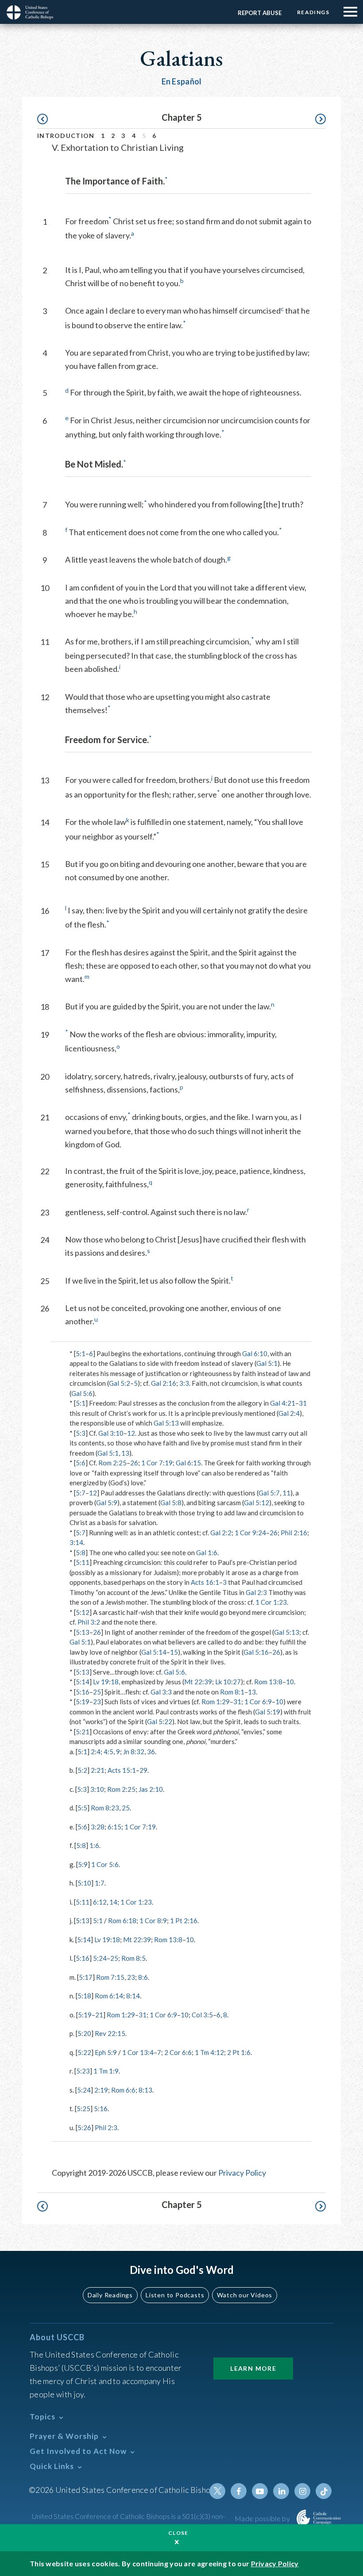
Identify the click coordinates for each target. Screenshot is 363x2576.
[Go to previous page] (47, 119)
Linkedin (281, 2491)
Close (178, 2533)
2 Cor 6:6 (178, 2052)
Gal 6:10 (255, 1353)
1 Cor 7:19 (157, 1463)
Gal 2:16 (164, 1383)
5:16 (83, 1692)
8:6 (143, 1977)
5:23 (83, 2071)
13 (125, 1453)
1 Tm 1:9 (106, 2071)
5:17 (86, 1977)
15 (174, 1652)
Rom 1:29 (216, 1702)
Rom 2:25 (112, 1463)
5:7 (81, 1493)
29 (143, 1770)
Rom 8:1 (232, 1692)
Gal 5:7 (269, 1493)
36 (151, 1752)
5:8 (81, 1552)
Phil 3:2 (89, 1622)
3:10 (97, 1789)
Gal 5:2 (120, 1383)
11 (286, 1493)
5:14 (83, 1682)
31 (303, 1403)
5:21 (83, 1732)
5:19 (83, 1702)
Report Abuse (260, 13)
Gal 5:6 (82, 1393)
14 (113, 1902)
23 (97, 1702)
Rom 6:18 (122, 1920)
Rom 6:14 (109, 1996)
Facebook (239, 2491)
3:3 (184, 1383)
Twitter (217, 2491)
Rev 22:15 (110, 2033)
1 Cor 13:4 (138, 2052)
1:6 (94, 1845)
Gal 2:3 (256, 1592)
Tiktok (324, 2491)
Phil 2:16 (294, 1533)
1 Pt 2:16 (184, 1920)
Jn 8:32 (134, 1752)
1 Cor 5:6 (105, 1864)
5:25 (83, 2108)
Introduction (66, 136)
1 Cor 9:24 (250, 1533)
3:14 (76, 1542)
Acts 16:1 (205, 1582)
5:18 (84, 1996)
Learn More (253, 2368)
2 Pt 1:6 (239, 2052)
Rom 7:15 (110, 1977)
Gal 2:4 (289, 1413)
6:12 (100, 1902)
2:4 (96, 1752)
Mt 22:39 (198, 1682)
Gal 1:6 (207, 1552)
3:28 (98, 1827)
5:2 (82, 1770)
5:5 (82, 1808)
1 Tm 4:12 (209, 2052)
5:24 (100, 1958)
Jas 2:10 (151, 1789)
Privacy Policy (242, 2173)
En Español (182, 81)
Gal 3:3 (161, 1692)
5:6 (81, 1463)
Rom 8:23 (105, 1808)
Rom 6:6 (123, 2090)
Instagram (302, 2491)
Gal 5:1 (267, 1363)
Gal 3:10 (111, 1433)
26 (134, 1463)
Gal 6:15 (188, 1463)
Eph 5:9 (106, 2052)
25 (97, 1692)
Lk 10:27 (228, 1682)
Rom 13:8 (268, 1682)
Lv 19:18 (106, 1682)
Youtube (260, 2491)
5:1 (81, 1353)
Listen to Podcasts (175, 2295)
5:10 (84, 1883)
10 (290, 1682)
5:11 (83, 1562)
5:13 (83, 1632)
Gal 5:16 (256, 1652)
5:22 (84, 2052)
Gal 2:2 (221, 1533)
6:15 (114, 1827)
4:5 (108, 1752)
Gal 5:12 (257, 1503)
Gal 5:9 (107, 1503)
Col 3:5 (202, 2015)
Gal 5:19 (268, 1712)
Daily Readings (110, 2295)
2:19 (101, 2090)
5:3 (81, 1433)
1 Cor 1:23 (271, 1602)
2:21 (98, 1770)
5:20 (84, 2033)
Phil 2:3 (106, 2127)
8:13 (145, 2090)
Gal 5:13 (166, 1423)
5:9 (83, 1864)
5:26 (84, 2127)
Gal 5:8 (171, 1503)
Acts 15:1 (122, 1770)
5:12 (83, 1612)
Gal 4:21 (283, 1403)
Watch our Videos (245, 2295)
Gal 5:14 (154, 1652)
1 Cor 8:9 (153, 1920)
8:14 (133, 1996)
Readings (313, 12)
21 (99, 2015)
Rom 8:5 (133, 1958)
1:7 (100, 1883)
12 (131, 1433)
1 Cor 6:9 (258, 1702)
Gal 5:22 (160, 1721)
